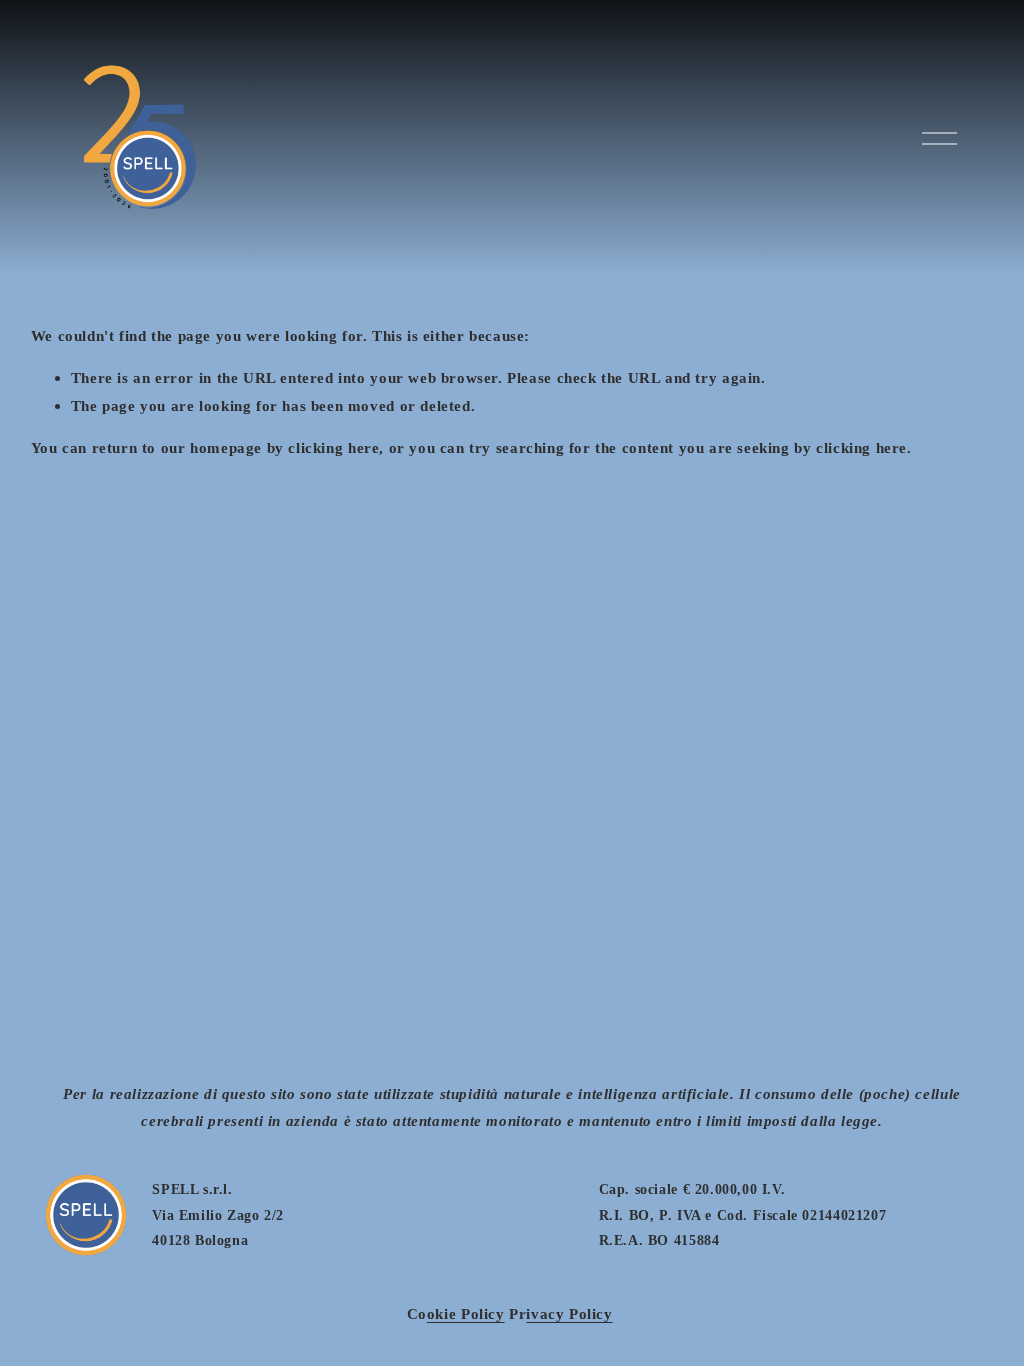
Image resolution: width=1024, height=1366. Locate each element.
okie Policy (466, 1313)
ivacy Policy (569, 1313)
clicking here (333, 447)
